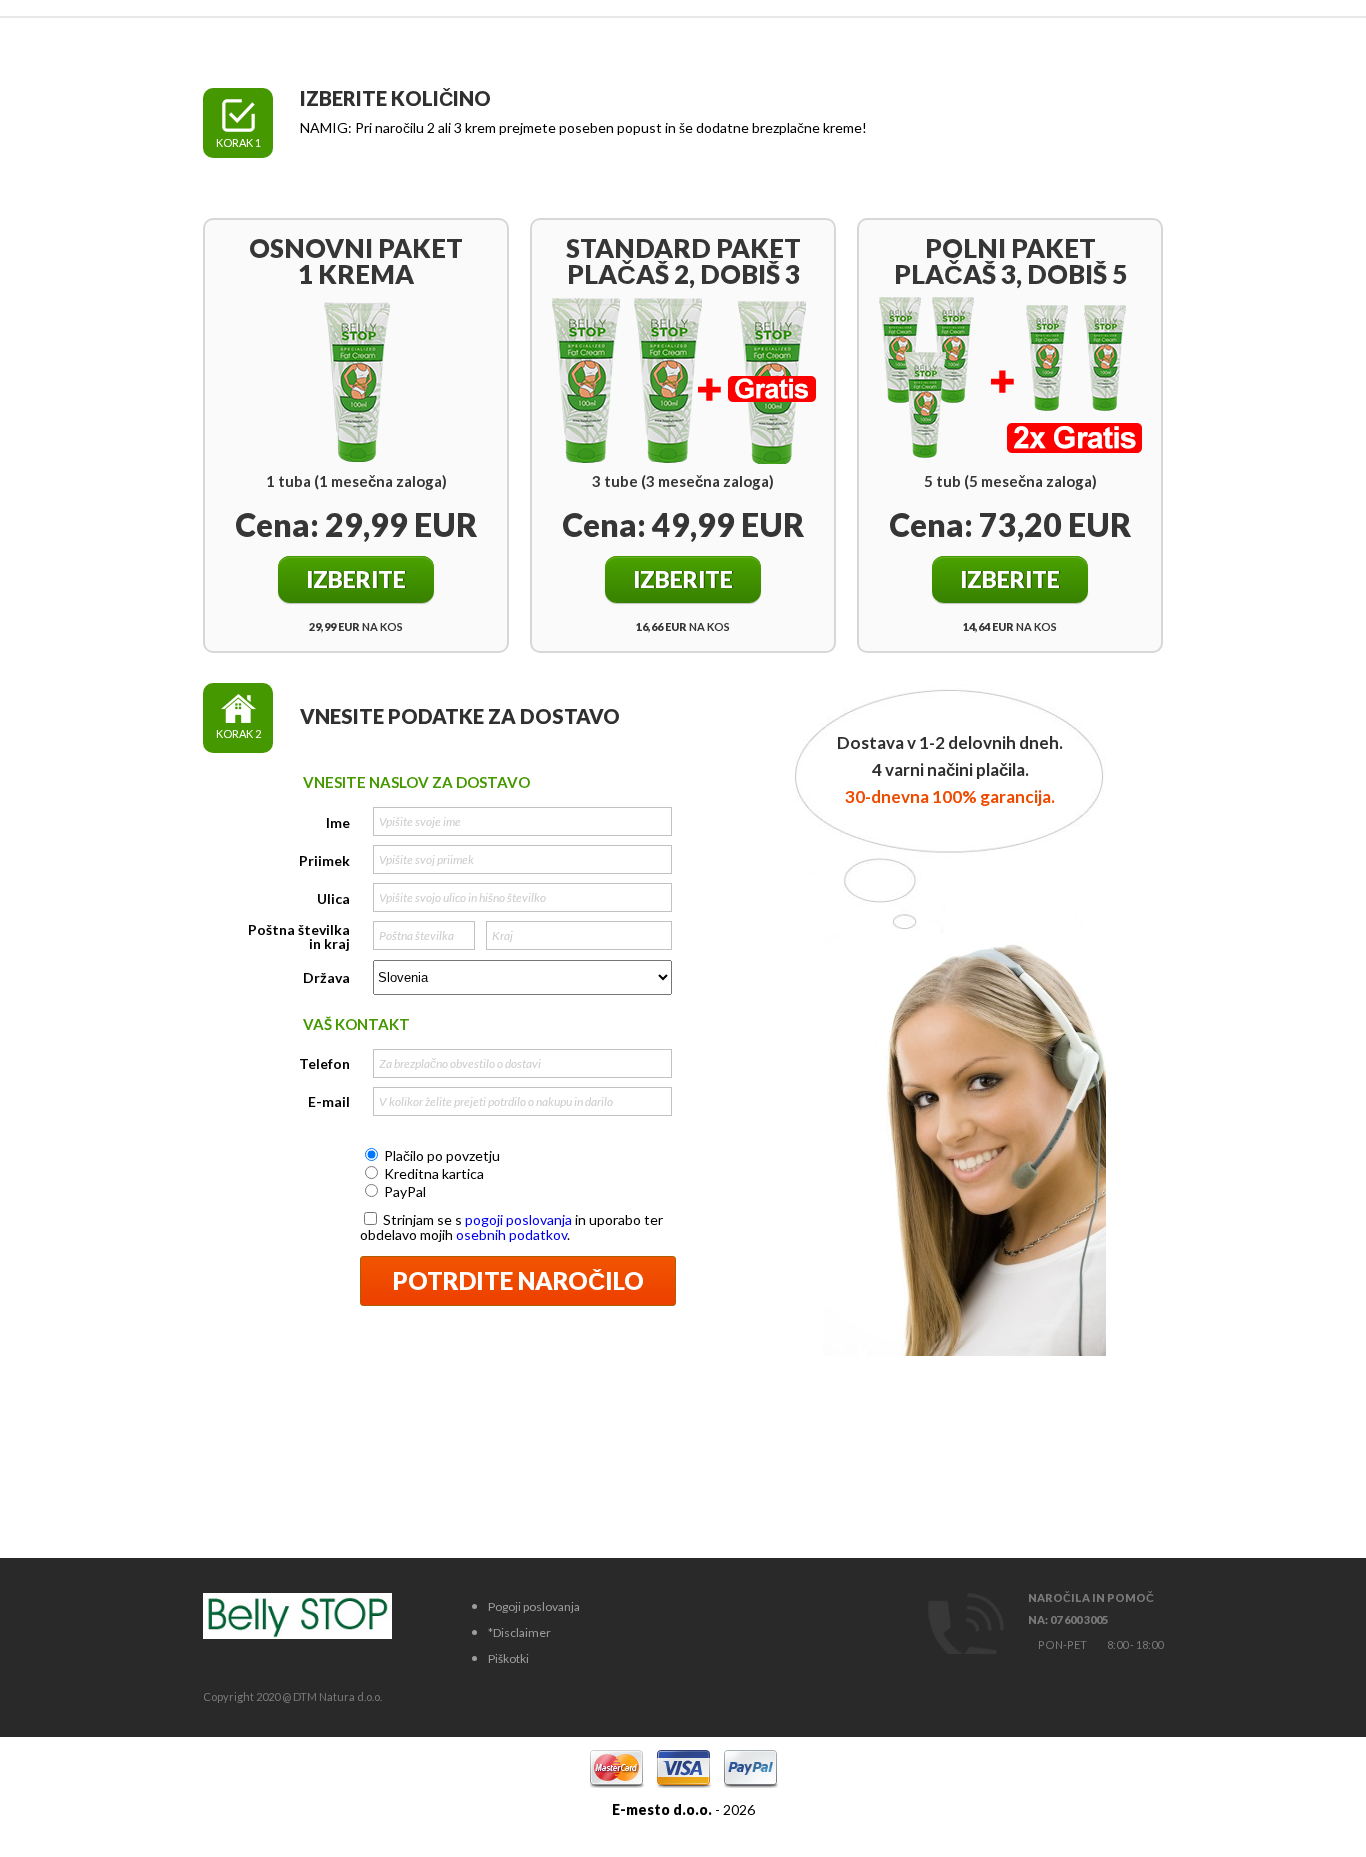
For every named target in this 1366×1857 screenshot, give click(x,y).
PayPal (405, 1191)
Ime (338, 823)
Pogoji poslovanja (534, 1606)
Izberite (356, 579)
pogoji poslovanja (518, 1219)
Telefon (324, 1064)
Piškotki (508, 1658)
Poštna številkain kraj (299, 937)
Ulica (333, 899)
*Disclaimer (519, 1632)
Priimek (324, 861)
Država (326, 978)
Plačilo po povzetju (442, 1155)
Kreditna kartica (434, 1173)
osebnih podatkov (511, 1234)
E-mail (329, 1102)
